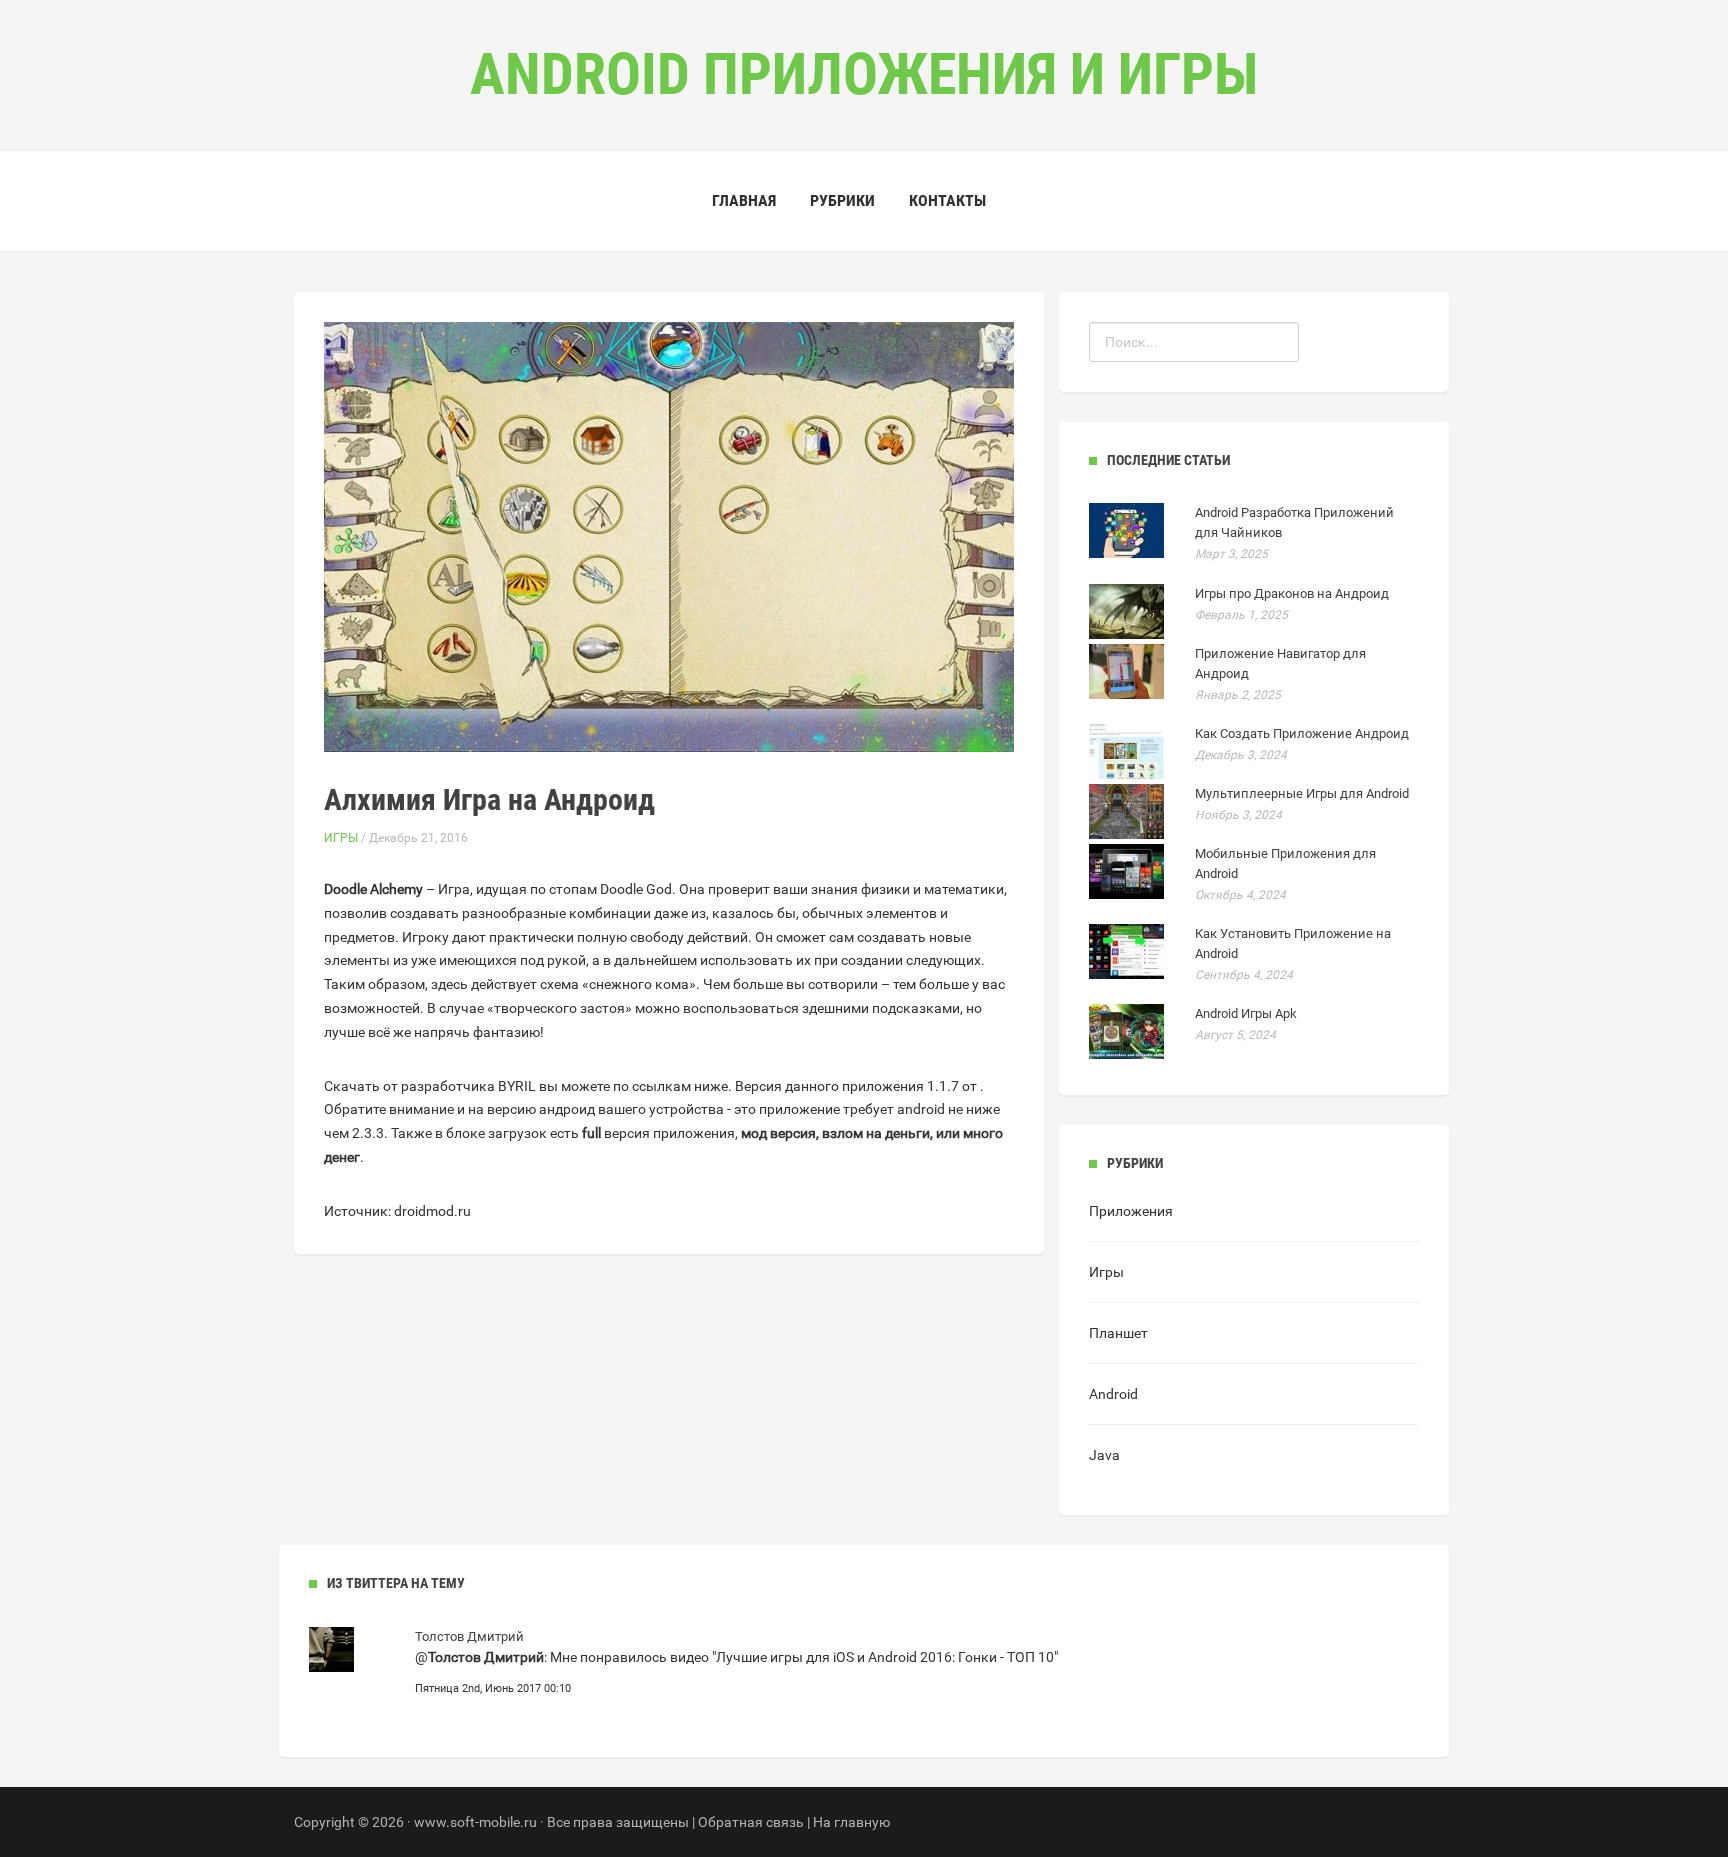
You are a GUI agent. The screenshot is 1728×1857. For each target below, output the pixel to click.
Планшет (1118, 1333)
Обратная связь (751, 1822)
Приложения (1131, 1211)
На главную (851, 1822)
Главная (744, 200)
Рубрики (842, 200)
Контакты (947, 200)
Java (1104, 1455)
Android (1113, 1394)
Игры (341, 838)
